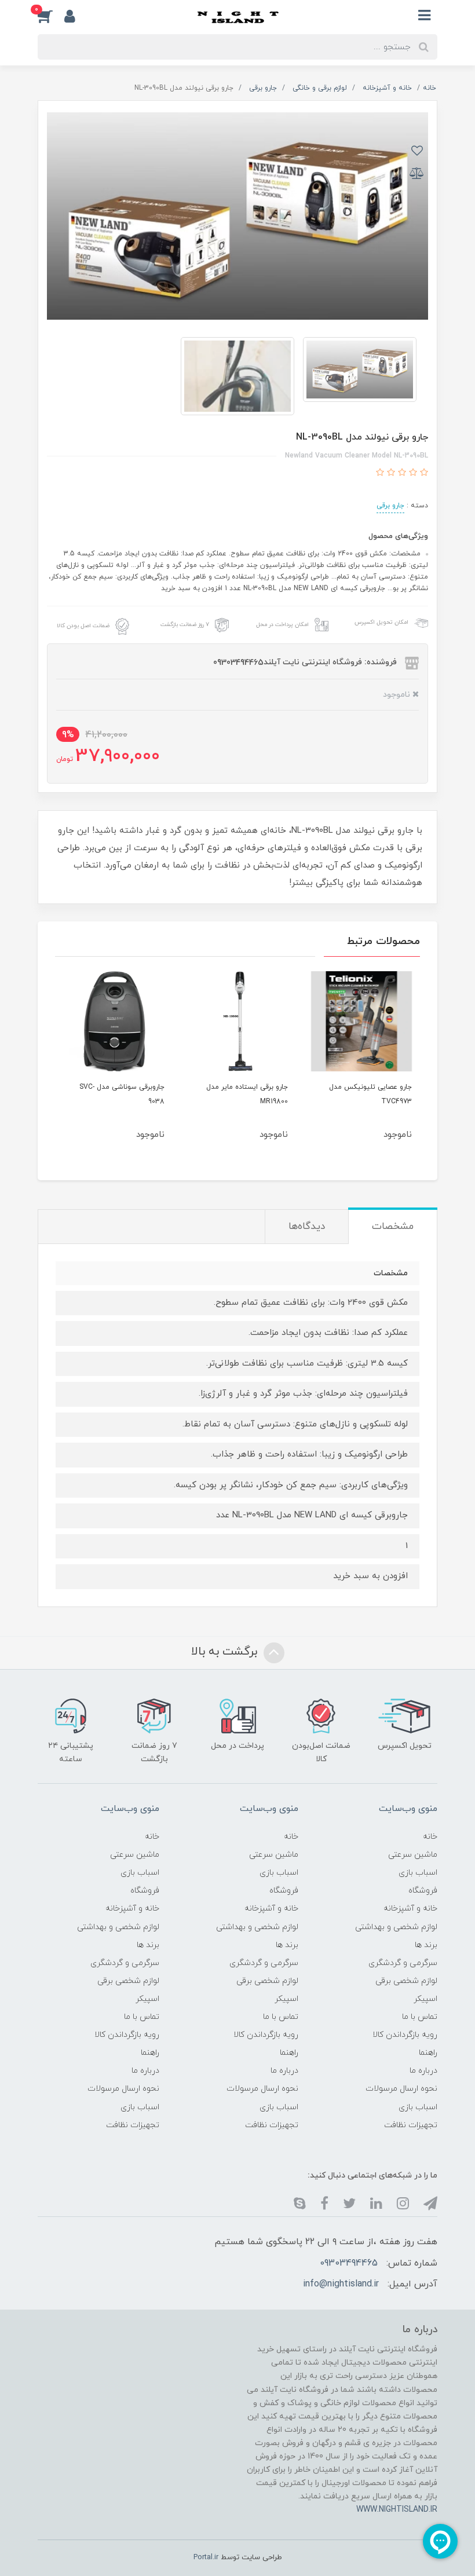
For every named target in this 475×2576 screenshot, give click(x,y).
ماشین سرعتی (413, 1855)
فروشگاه (423, 1891)
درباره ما (423, 2071)
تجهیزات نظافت (411, 2125)
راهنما (428, 2053)
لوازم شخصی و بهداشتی (396, 1927)
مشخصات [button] (393, 1227)
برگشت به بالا (226, 1652)
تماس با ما (420, 2017)
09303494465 (349, 2263)
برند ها (426, 1945)
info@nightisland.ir (341, 2284)
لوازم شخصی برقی (406, 1981)
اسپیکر (425, 1999)
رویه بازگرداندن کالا (405, 2035)
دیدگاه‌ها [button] (307, 1227)
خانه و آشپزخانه (410, 1909)
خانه (430, 1837)
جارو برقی (390, 506)
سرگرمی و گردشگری (403, 1963)
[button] (51, 16)
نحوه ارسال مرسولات (401, 2089)
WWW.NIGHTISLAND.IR (397, 2510)
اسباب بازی (418, 1873)
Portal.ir (206, 2557)
